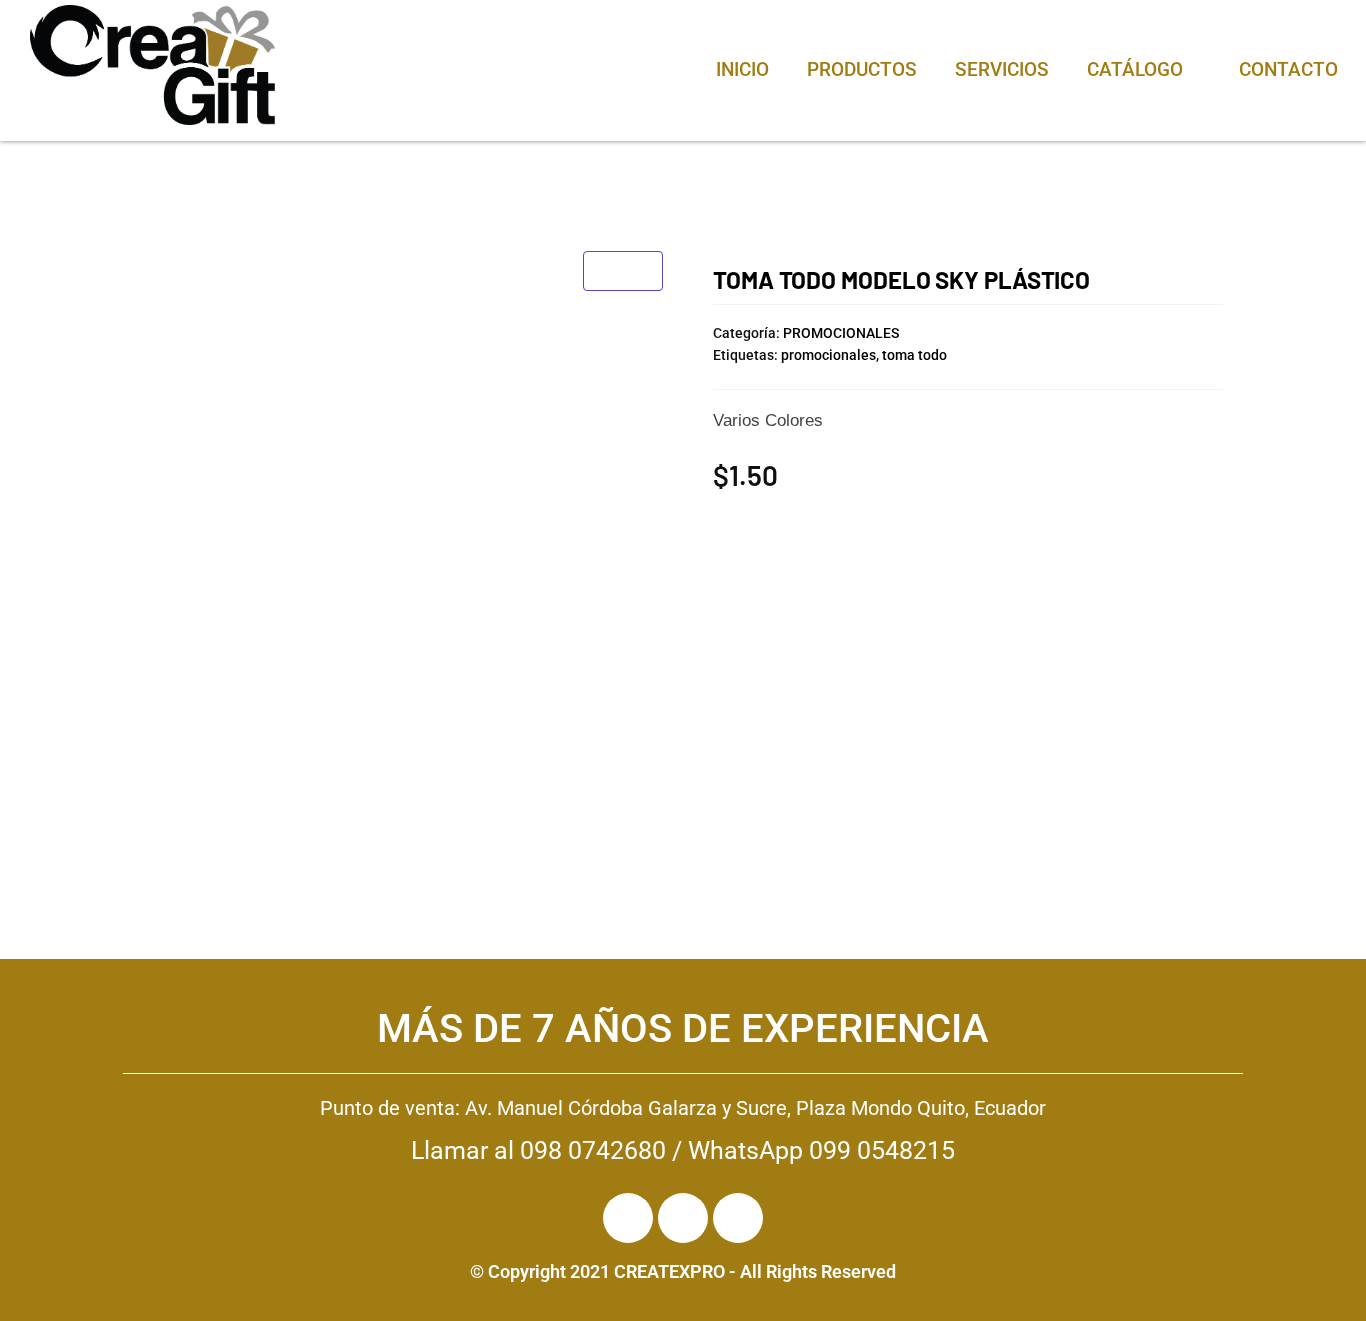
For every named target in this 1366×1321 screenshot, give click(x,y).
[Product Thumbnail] (623, 271)
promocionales (828, 355)
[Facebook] (628, 1218)
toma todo (914, 355)
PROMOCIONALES (841, 333)
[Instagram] (683, 1218)
